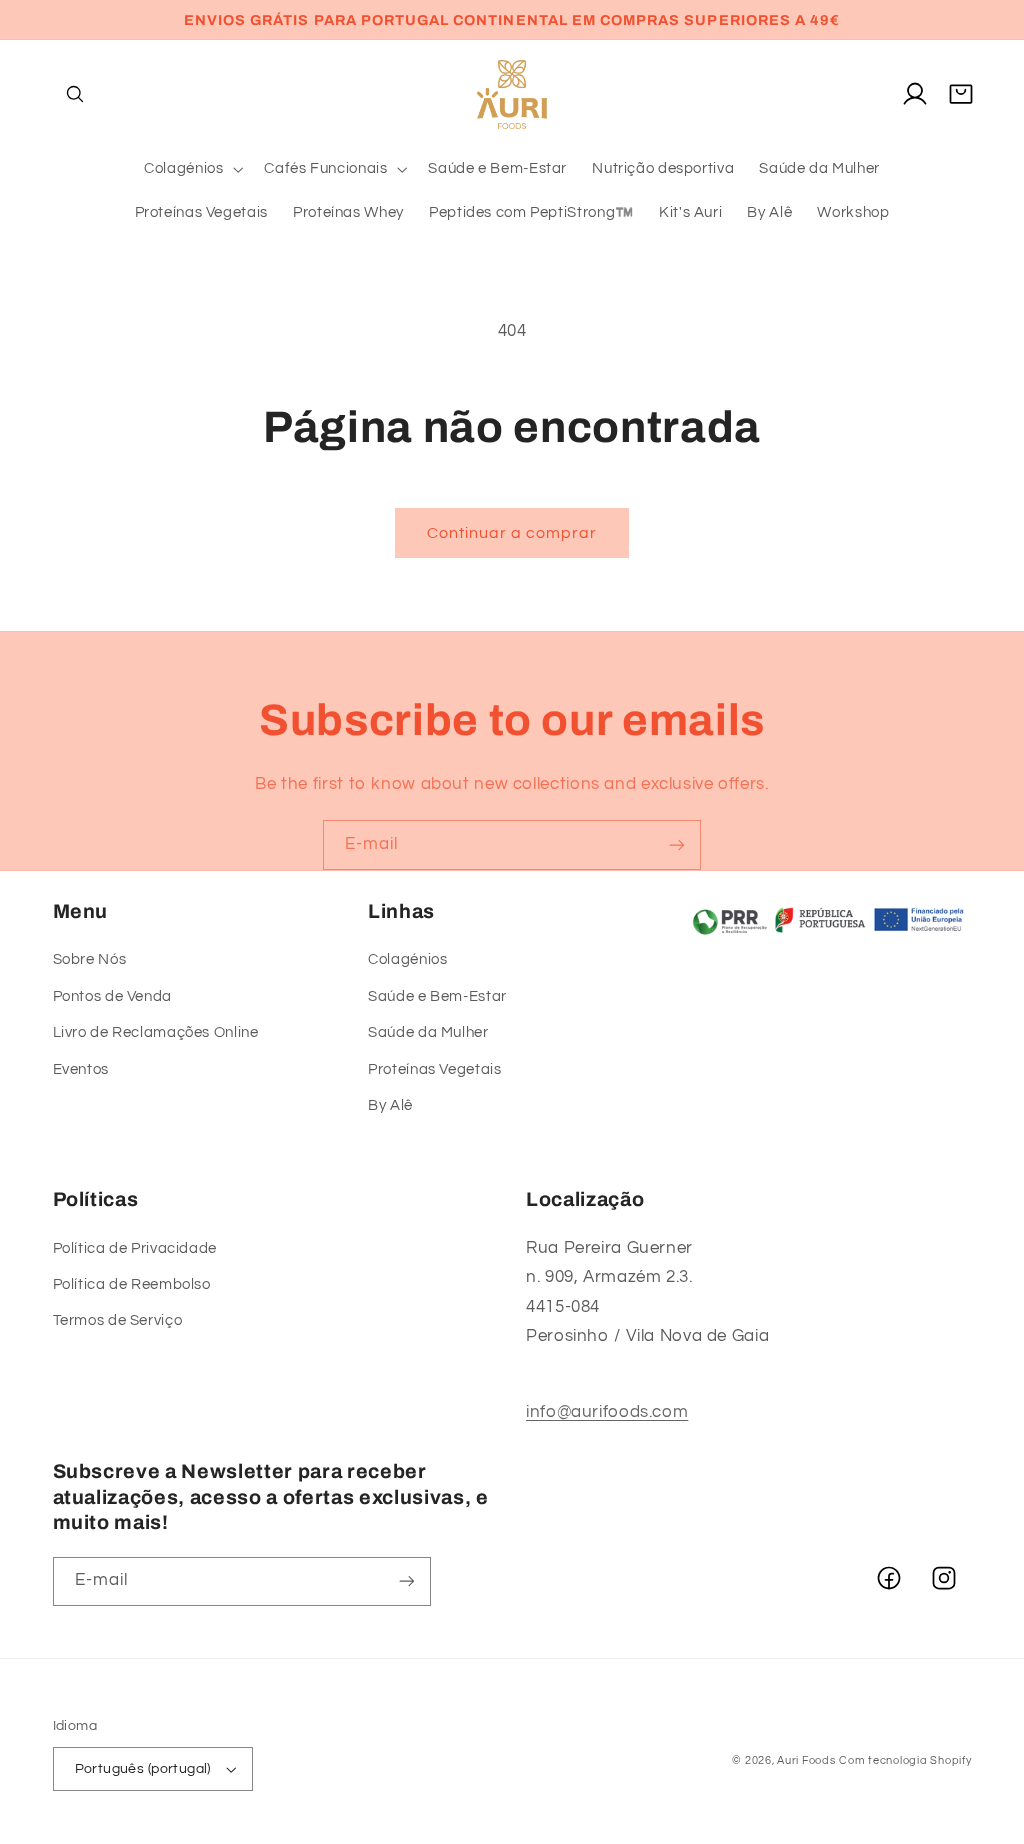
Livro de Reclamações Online (156, 1032)
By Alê (390, 1105)
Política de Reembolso (132, 1284)
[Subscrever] (677, 844)
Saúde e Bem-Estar (437, 996)
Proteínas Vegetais (434, 1069)
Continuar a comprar (512, 533)
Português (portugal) (143, 1769)
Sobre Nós (90, 959)
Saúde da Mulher (428, 1032)
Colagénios (407, 959)
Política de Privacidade (135, 1248)
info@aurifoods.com (607, 1412)
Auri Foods (806, 1760)
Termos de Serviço (118, 1320)
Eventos (81, 1069)
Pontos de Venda (112, 996)
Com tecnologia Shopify (905, 1760)
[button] (76, 94)
